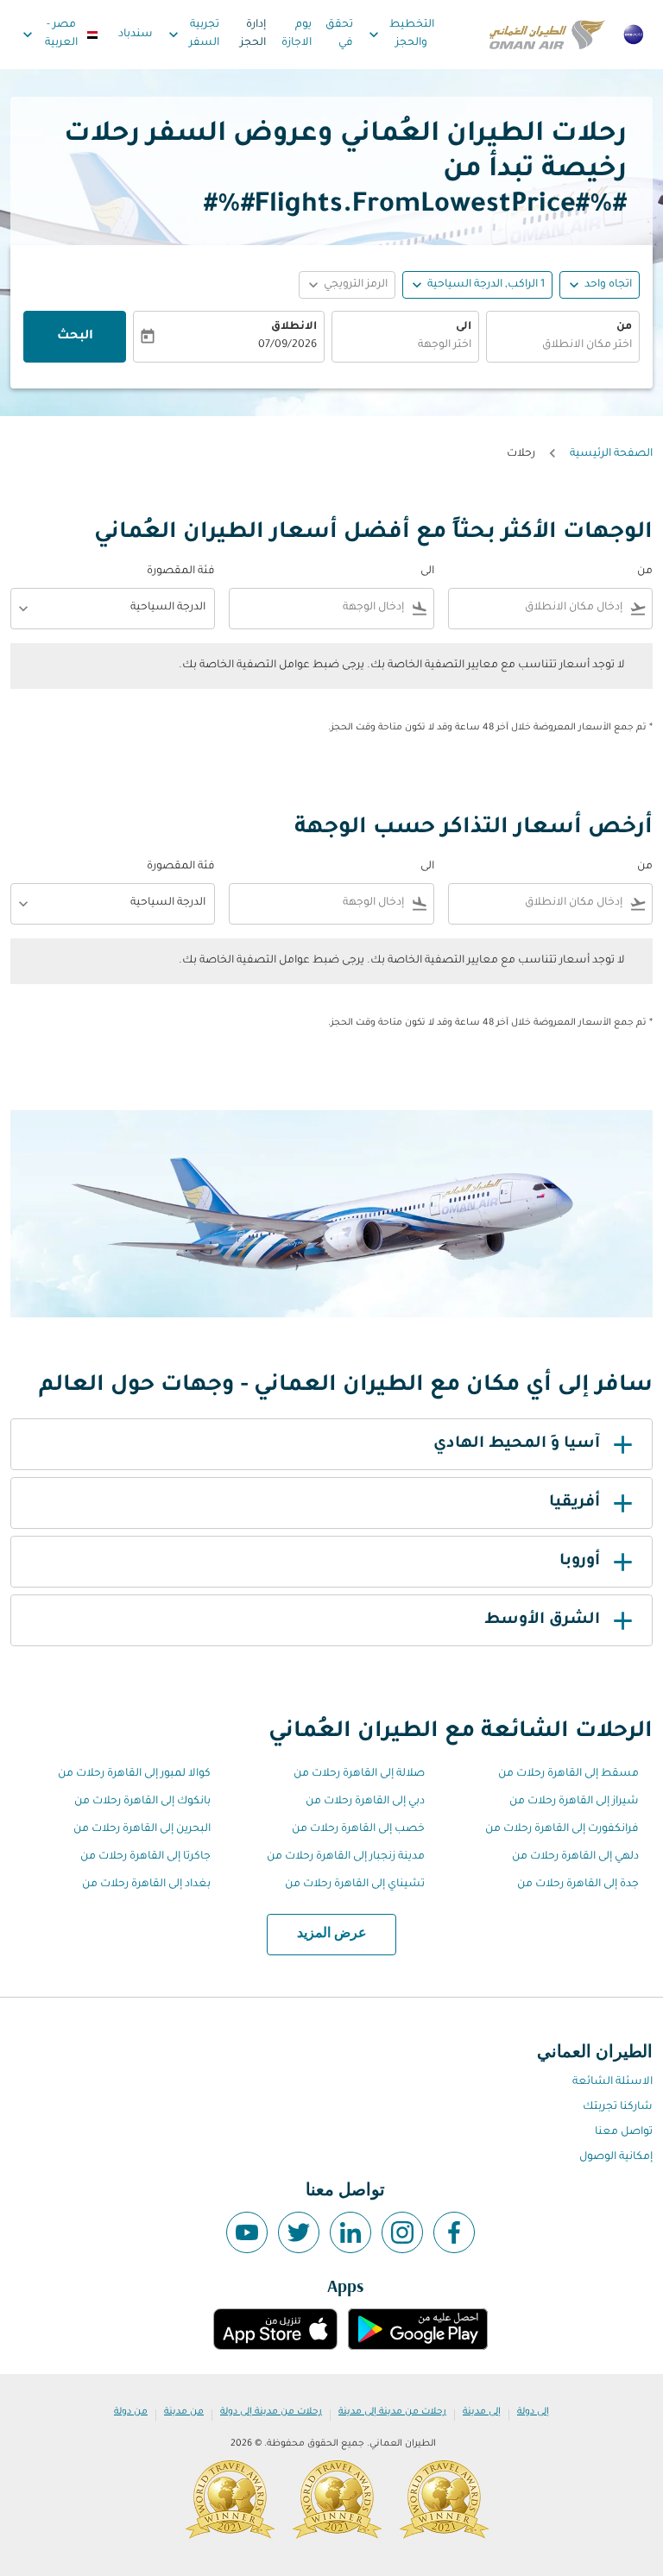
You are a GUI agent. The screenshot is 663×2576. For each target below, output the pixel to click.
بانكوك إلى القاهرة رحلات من (142, 1802)
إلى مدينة (482, 2412)
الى (464, 327)
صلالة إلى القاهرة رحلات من (359, 1774)
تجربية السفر (193, 34)
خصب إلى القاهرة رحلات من (358, 1829)
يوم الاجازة (297, 34)
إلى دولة (533, 2412)
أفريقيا (575, 1503)
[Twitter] (299, 2232)
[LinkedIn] (350, 2232)
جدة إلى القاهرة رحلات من (578, 1885)
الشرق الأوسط (542, 1620)
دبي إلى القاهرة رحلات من (365, 1802)
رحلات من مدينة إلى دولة (271, 2412)
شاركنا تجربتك (618, 2107)
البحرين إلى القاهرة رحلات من (142, 1829)
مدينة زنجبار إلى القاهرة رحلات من (346, 1857)
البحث (75, 337)
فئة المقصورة (181, 571)
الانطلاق (294, 327)
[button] (477, 285)
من (624, 327)
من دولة (131, 2412)
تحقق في (339, 34)
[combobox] (539, 608)
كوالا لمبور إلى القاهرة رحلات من (134, 1774)
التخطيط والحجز (399, 34)
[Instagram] (402, 2232)
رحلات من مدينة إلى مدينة (392, 2412)
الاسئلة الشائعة (612, 2082)
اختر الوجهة (445, 345)
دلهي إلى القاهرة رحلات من (575, 1857)
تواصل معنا (624, 2132)
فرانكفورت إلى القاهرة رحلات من (562, 1829)
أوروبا (580, 1562)
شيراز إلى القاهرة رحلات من (574, 1802)
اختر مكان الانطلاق (587, 345)
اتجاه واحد (608, 285)
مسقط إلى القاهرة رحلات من (568, 1774)
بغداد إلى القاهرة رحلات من (146, 1885)
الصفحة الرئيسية (611, 454)
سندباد (136, 35)
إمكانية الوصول (616, 2157)
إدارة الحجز (253, 34)
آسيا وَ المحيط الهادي (517, 1444)
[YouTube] (247, 2232)
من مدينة (184, 2412)
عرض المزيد (332, 1934)
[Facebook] (454, 2232)
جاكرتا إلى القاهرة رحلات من (145, 1857)
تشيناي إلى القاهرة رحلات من (355, 1885)
